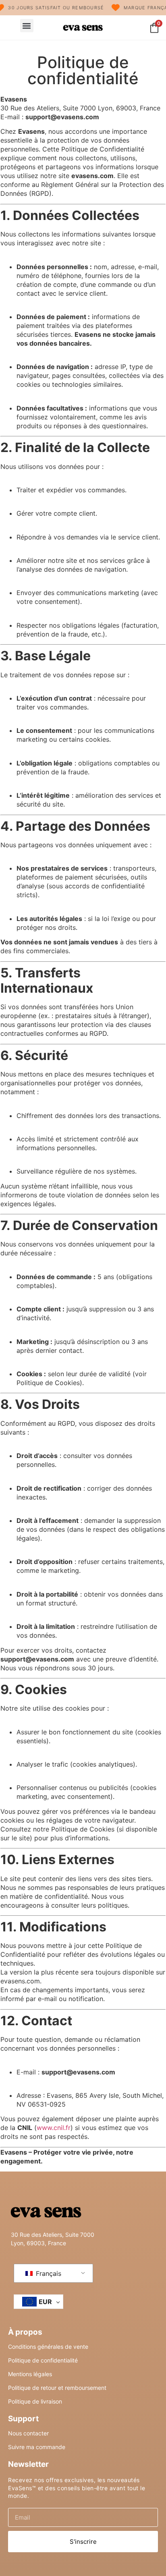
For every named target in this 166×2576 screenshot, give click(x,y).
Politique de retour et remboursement (57, 2388)
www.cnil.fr (54, 2128)
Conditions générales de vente (48, 2347)
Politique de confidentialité (43, 2360)
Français (48, 2273)
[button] (27, 26)
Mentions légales (30, 2374)
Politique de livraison (35, 2401)
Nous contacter (28, 2433)
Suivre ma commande (37, 2447)
